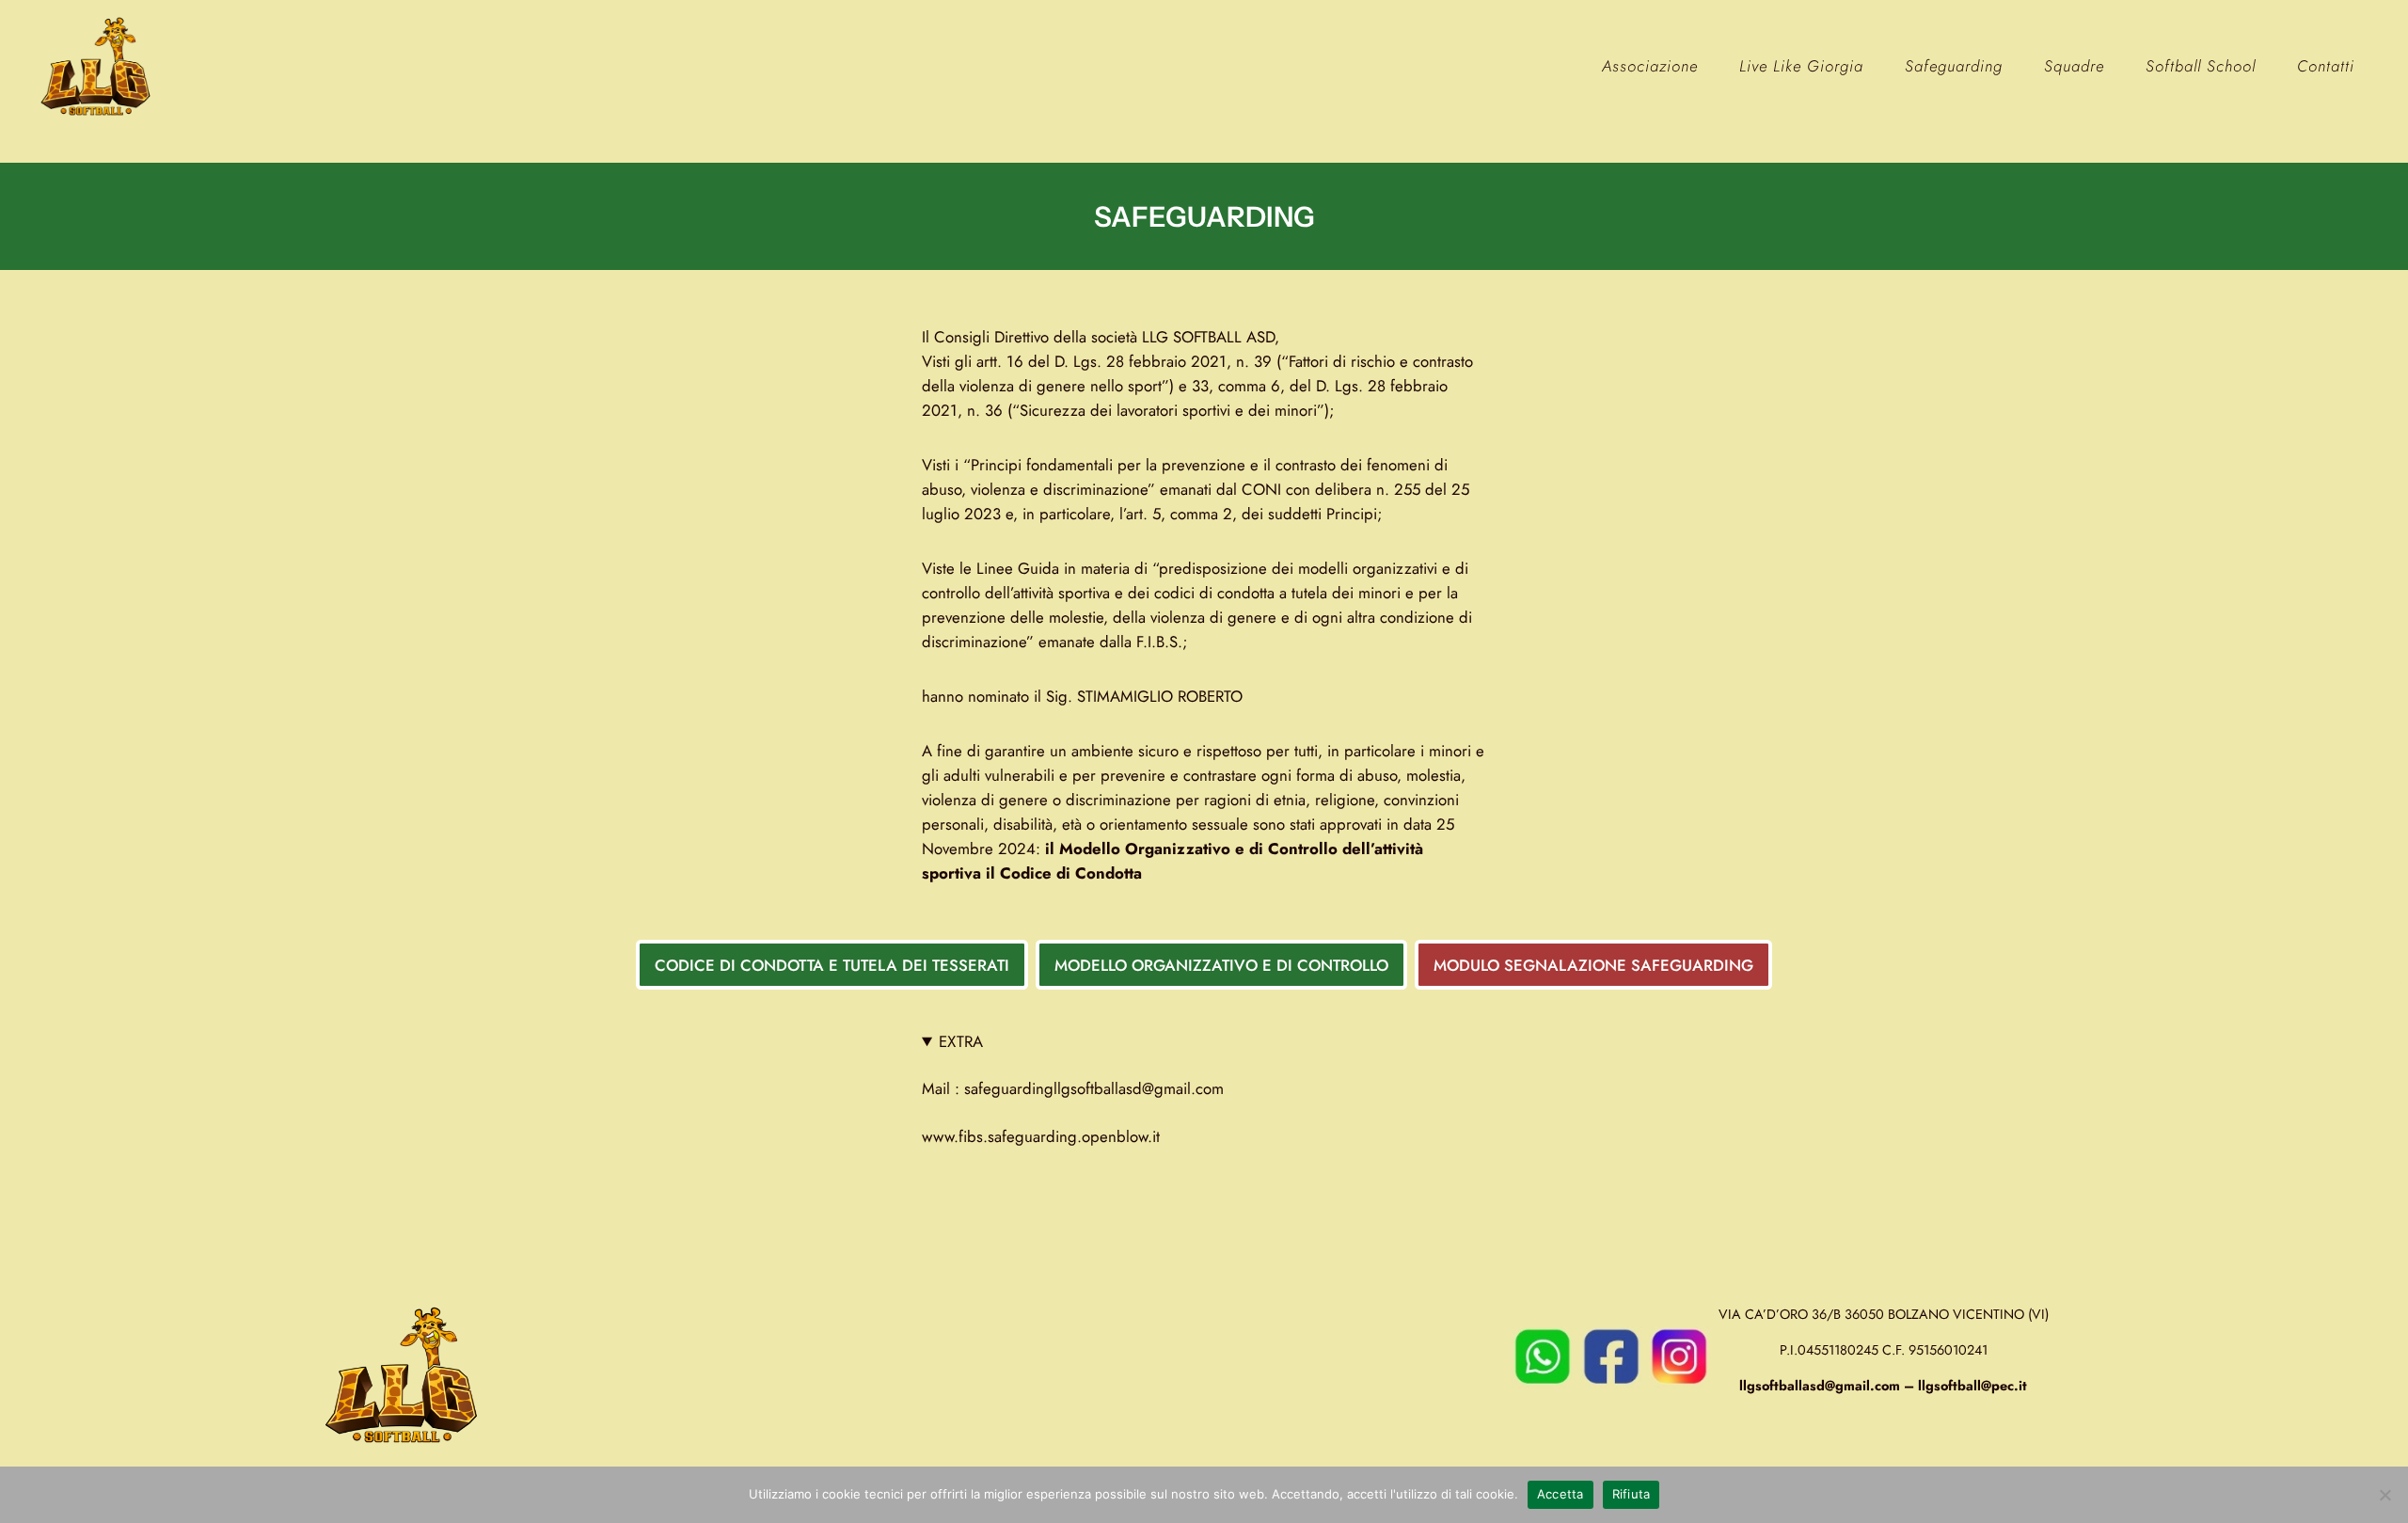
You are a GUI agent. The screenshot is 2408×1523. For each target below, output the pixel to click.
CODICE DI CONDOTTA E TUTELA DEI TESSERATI (832, 965)
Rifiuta (1632, 1494)
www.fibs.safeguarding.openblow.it (1041, 1136)
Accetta (1560, 1494)
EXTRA (961, 1041)
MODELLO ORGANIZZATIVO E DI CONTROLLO (1221, 965)
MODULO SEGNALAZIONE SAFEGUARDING (1593, 965)
